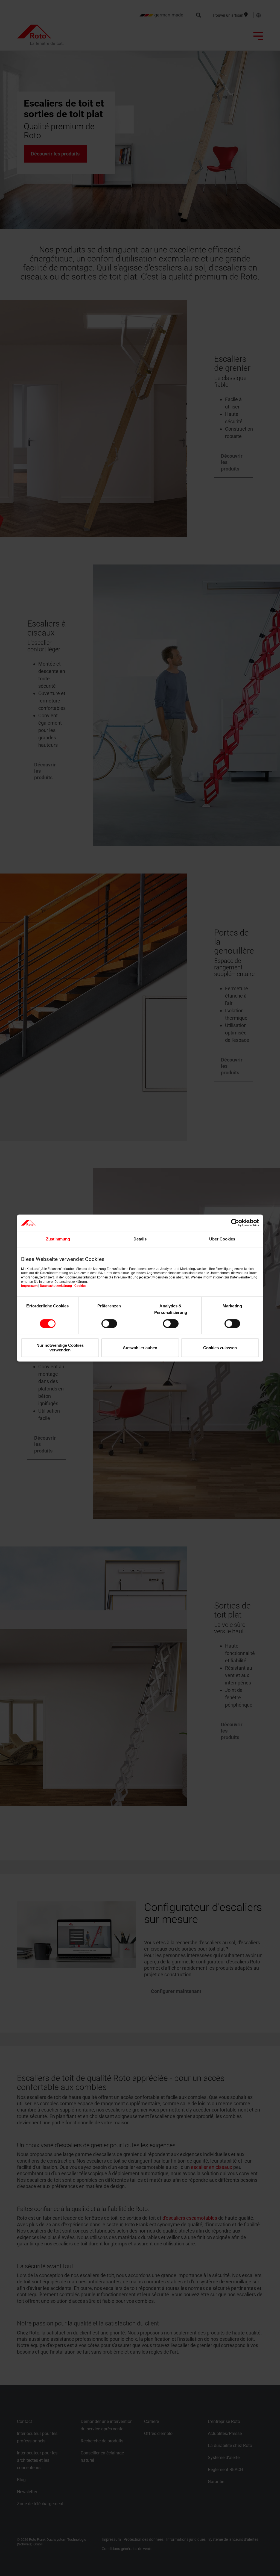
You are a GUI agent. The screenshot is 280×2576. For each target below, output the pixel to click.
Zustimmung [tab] (58, 1239)
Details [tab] (140, 1239)
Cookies (80, 1286)
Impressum (29, 1286)
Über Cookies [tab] (222, 1239)
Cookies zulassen (220, 1348)
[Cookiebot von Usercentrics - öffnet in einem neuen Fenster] (235, 1223)
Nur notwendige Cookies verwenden (60, 1348)
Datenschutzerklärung (56, 1286)
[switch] (109, 1324)
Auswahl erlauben (140, 1348)
